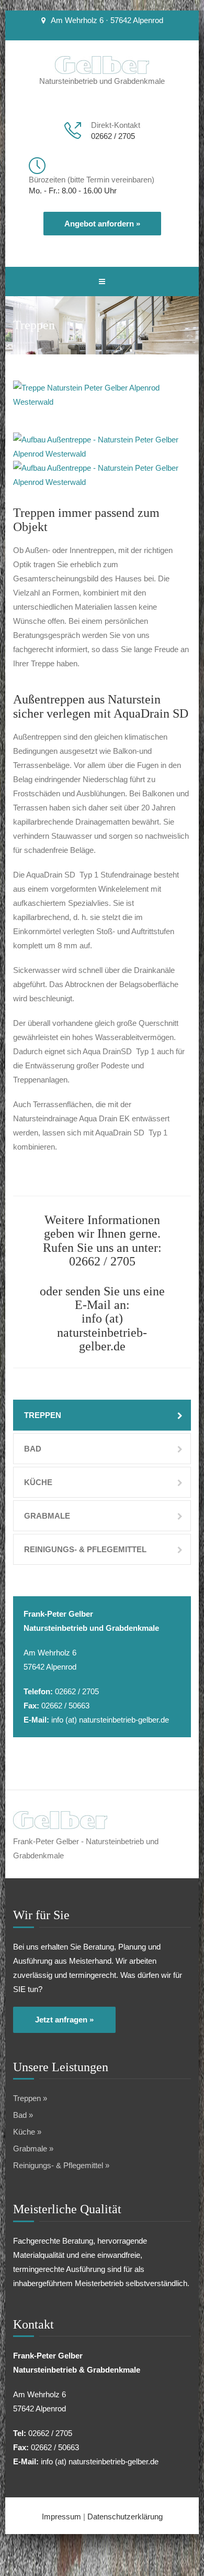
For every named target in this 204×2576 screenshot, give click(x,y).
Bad (33, 1449)
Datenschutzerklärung (125, 2517)
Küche (38, 1482)
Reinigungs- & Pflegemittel (85, 1549)
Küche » (27, 2132)
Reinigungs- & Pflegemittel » (61, 2165)
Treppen (43, 1415)
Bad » (23, 2115)
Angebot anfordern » (102, 224)
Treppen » (30, 2098)
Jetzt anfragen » (64, 2020)
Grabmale (47, 1516)
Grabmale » (33, 2149)
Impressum (61, 2517)
